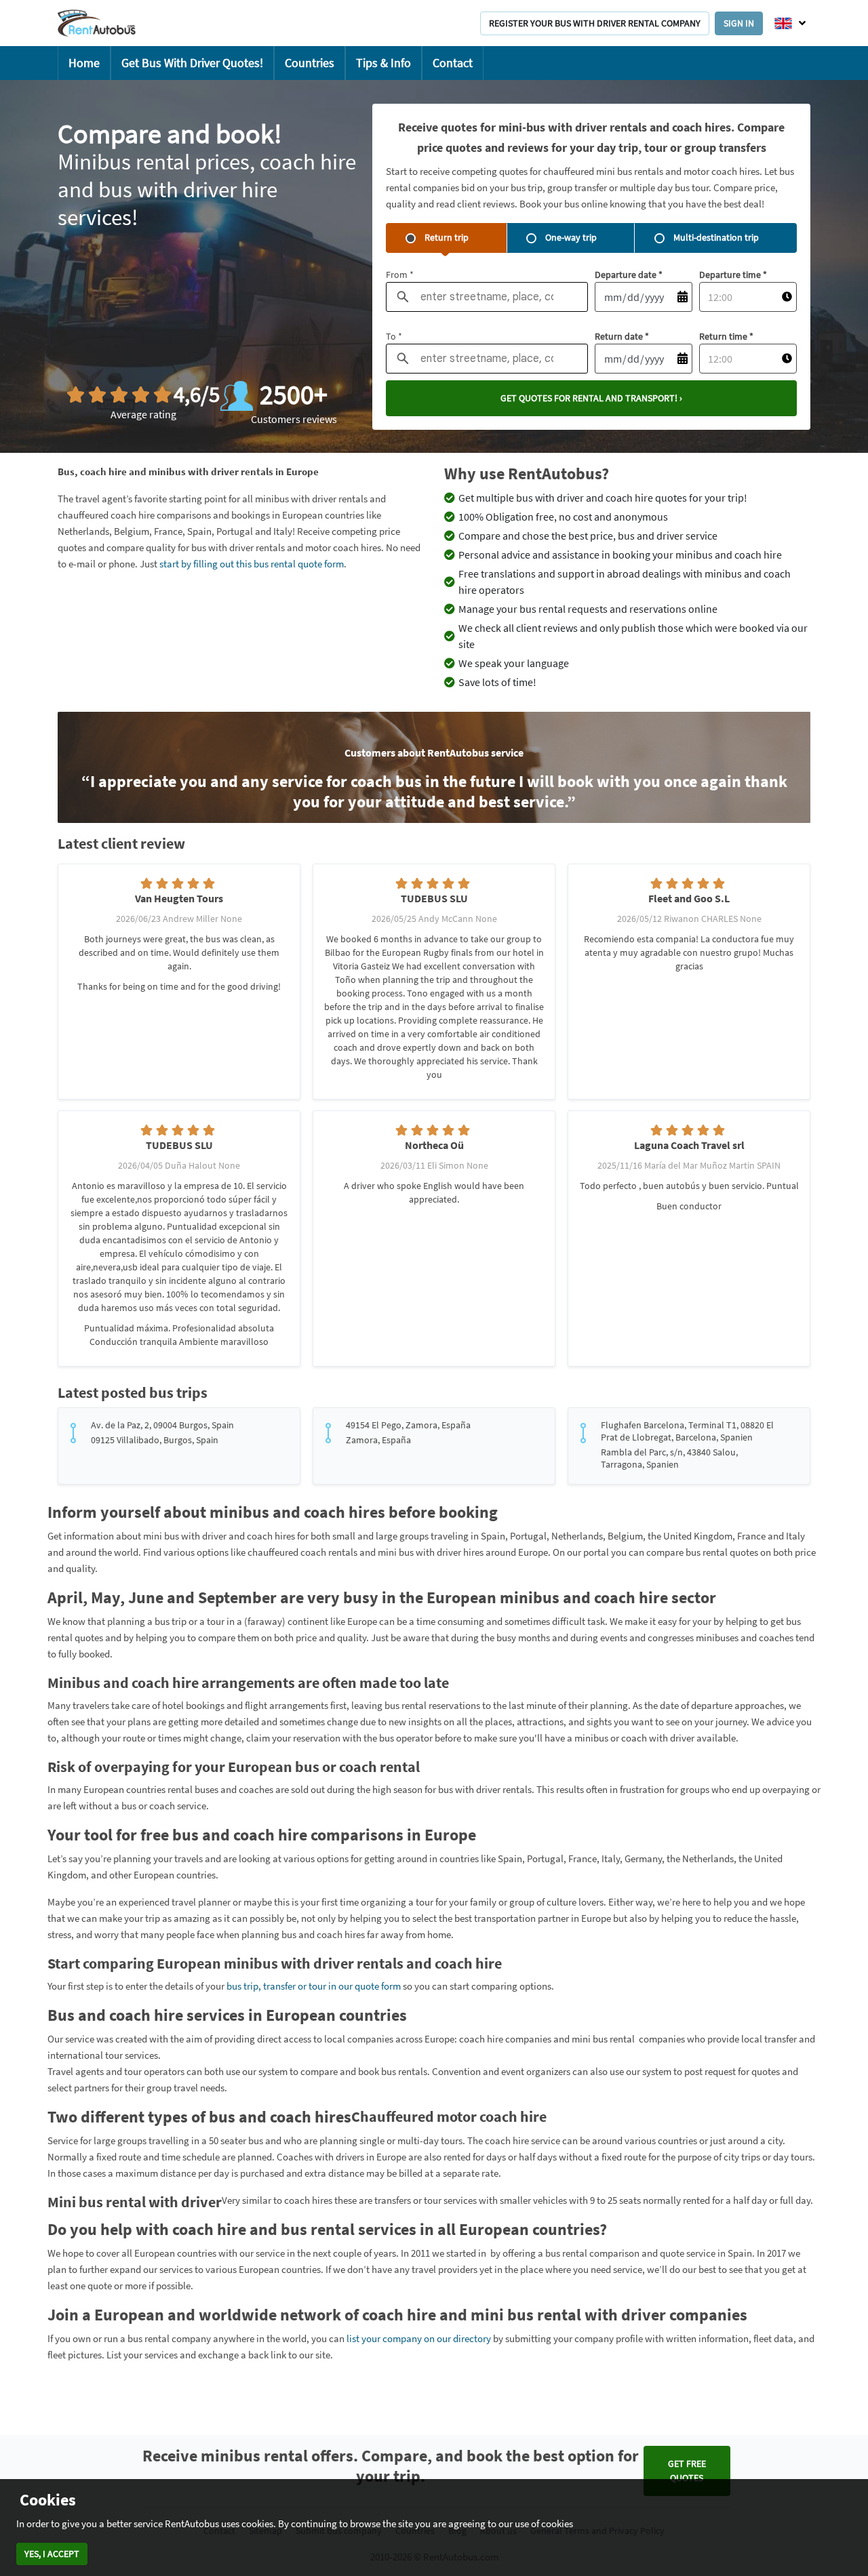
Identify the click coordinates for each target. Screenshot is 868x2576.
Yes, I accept (52, 2554)
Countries (310, 63)
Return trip (447, 237)
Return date (622, 336)
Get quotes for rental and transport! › (591, 398)
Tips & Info (383, 63)
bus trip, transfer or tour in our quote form (314, 1986)
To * (394, 336)
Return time (726, 336)
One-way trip (571, 237)
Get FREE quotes (687, 2471)
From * (400, 275)
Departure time (733, 275)
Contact (453, 63)
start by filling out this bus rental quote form (252, 564)
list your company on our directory (419, 2338)
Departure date (629, 275)
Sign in (739, 23)
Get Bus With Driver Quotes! (192, 63)
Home (84, 63)
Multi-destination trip (716, 237)
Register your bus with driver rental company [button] (595, 23)
